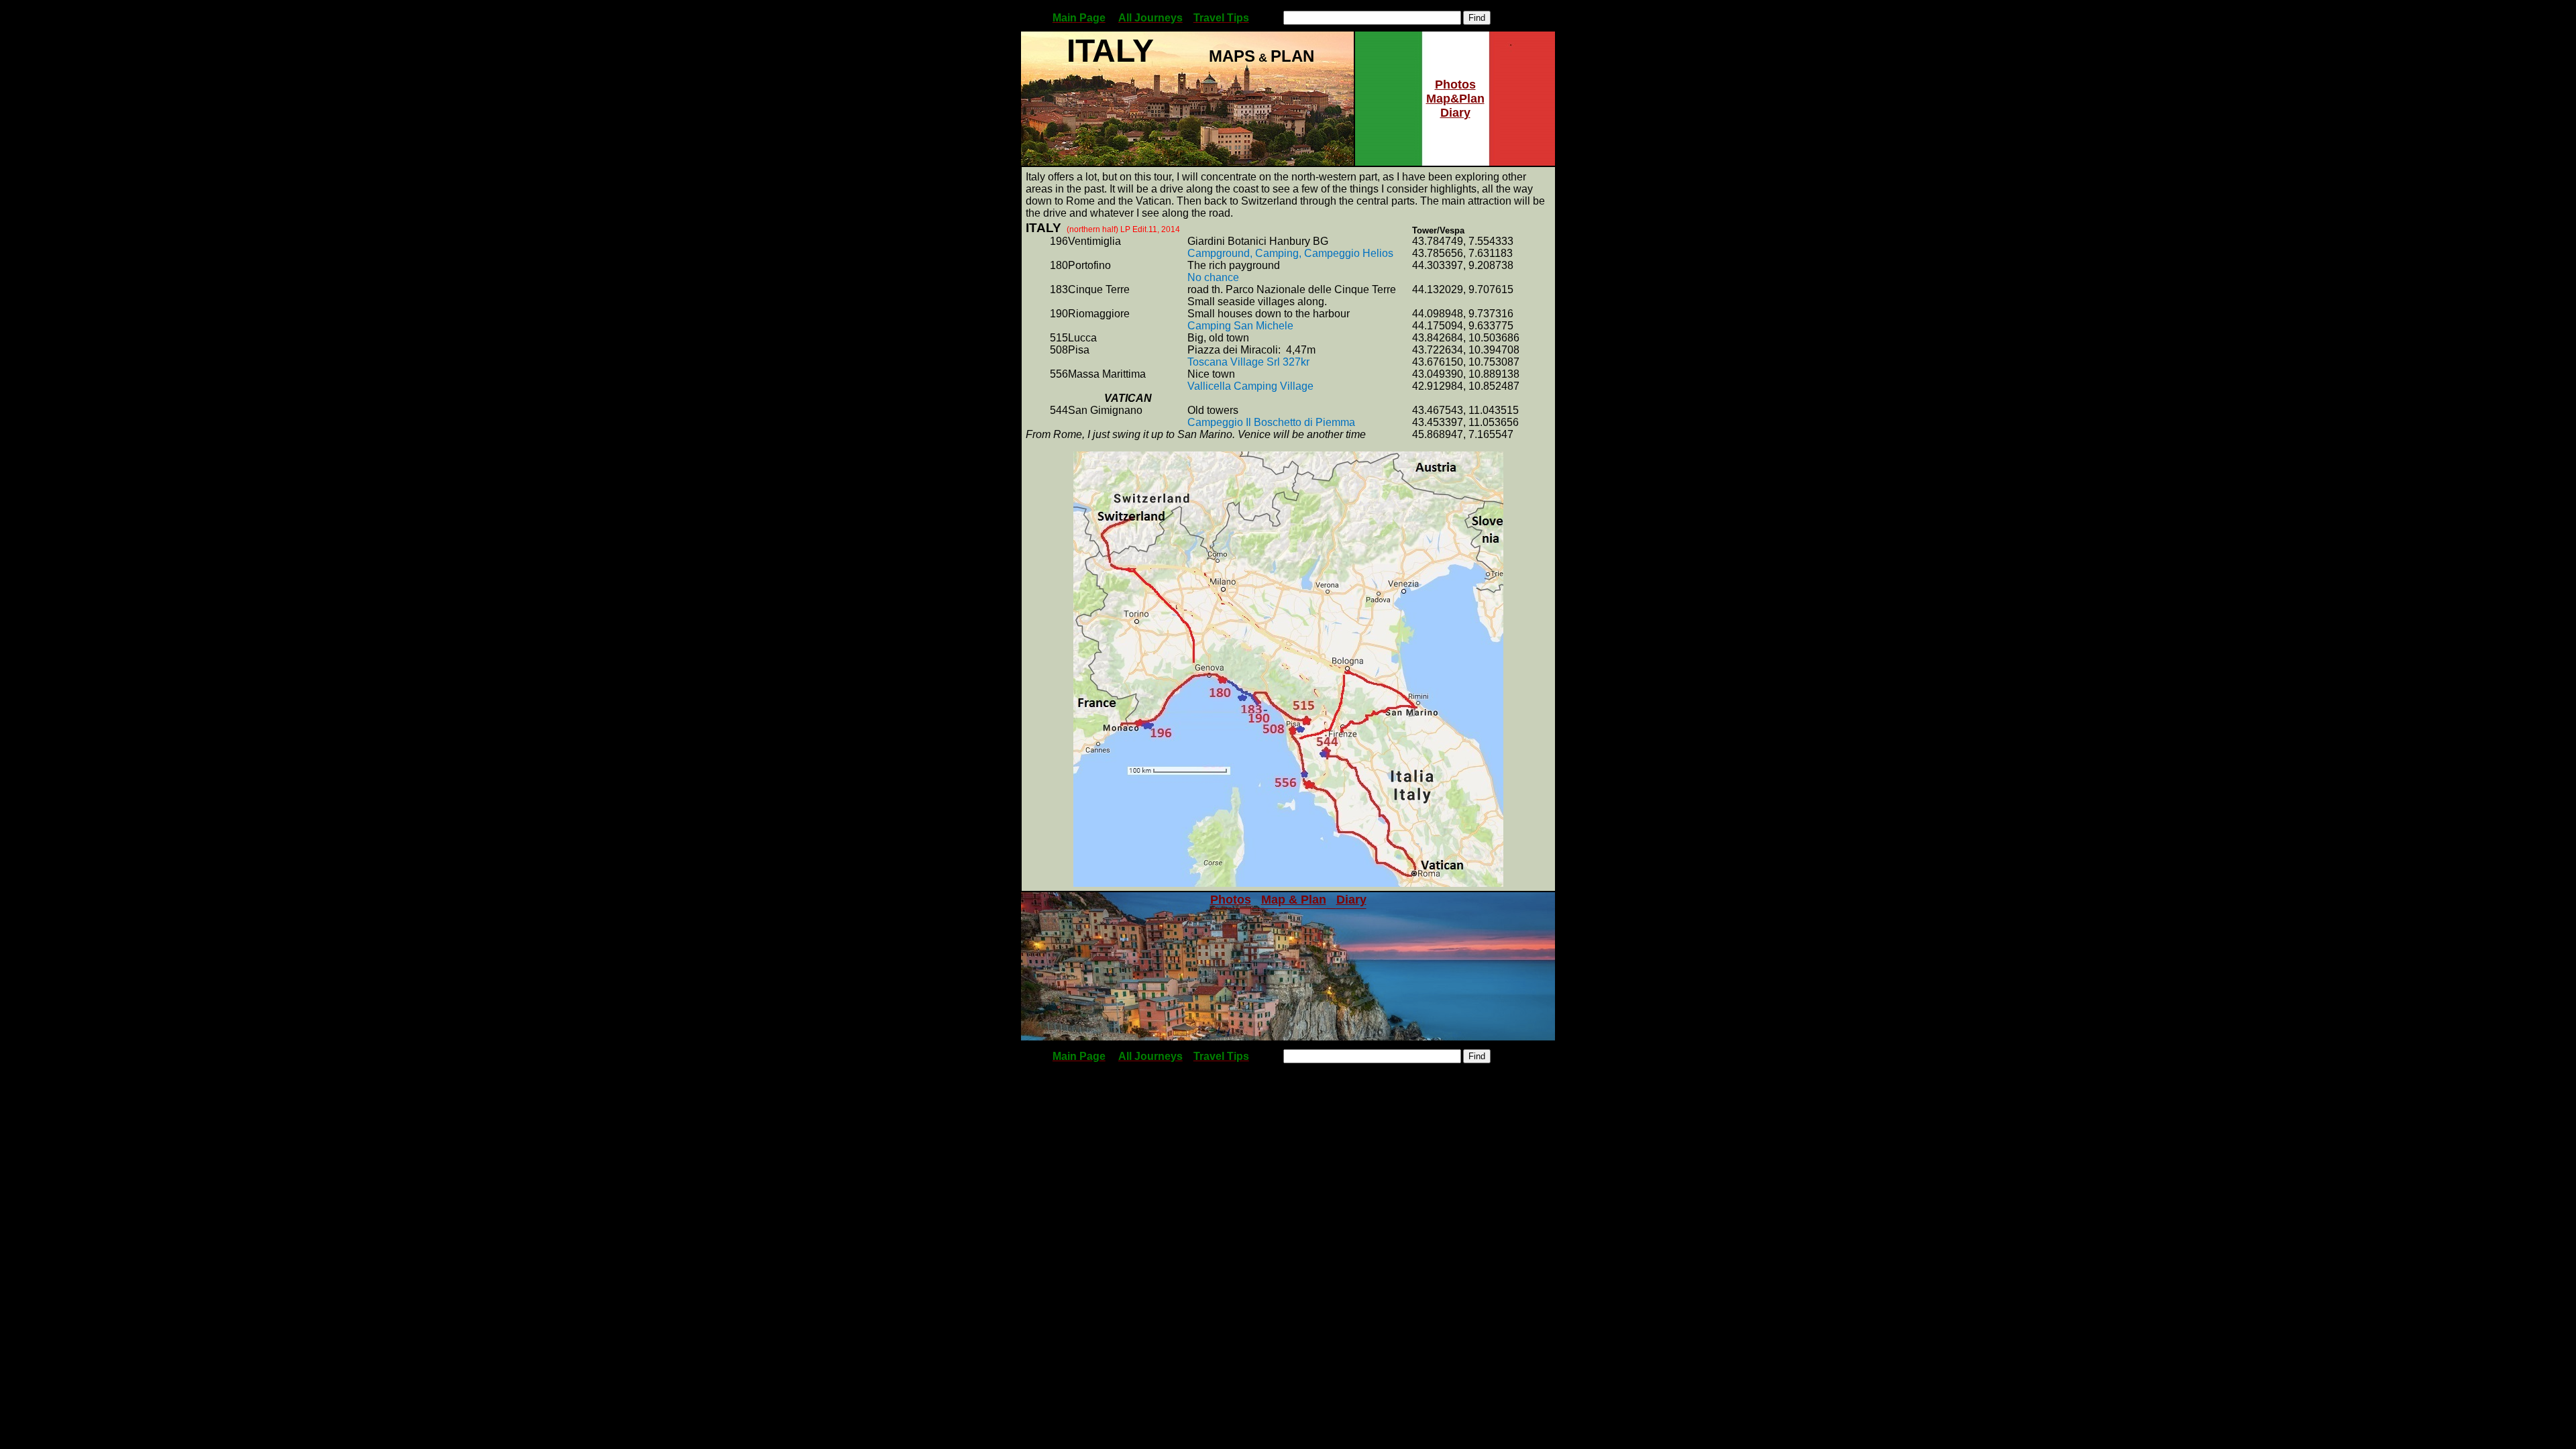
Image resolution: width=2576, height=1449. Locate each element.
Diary (1455, 113)
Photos (1455, 85)
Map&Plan (1455, 99)
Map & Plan (1294, 900)
